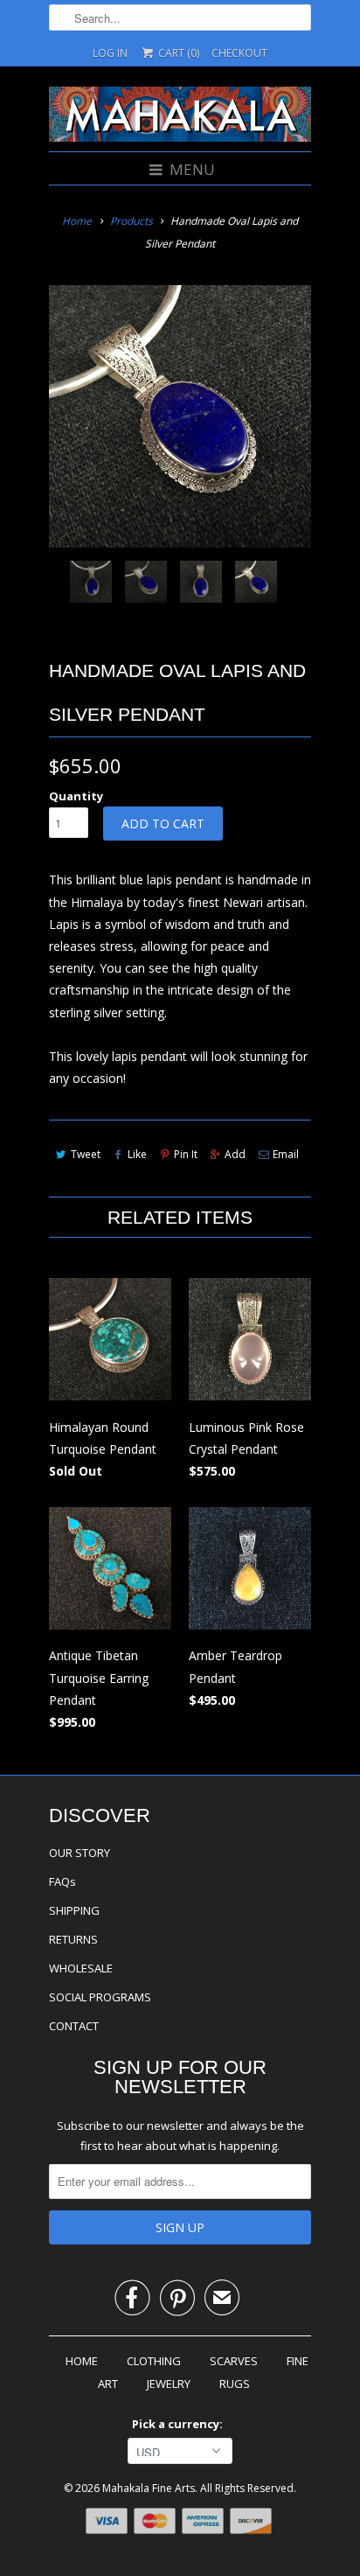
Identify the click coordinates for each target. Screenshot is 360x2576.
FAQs (62, 1881)
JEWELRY (169, 2384)
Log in (110, 53)
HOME (82, 2361)
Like (137, 1154)
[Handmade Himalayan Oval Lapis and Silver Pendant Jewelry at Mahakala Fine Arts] (180, 416)
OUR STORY (80, 1853)
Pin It (186, 1154)
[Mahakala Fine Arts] (180, 116)
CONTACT (74, 2026)
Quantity (76, 796)
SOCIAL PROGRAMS (100, 1997)
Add (235, 1154)
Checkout (239, 53)
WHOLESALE (81, 1968)
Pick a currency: (180, 2424)
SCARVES (234, 2361)
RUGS (235, 2384)
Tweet (86, 1154)
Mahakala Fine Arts (149, 2488)
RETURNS (73, 1939)
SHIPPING (74, 1910)
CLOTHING (154, 2361)
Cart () (177, 53)
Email (286, 1154)
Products (132, 221)
